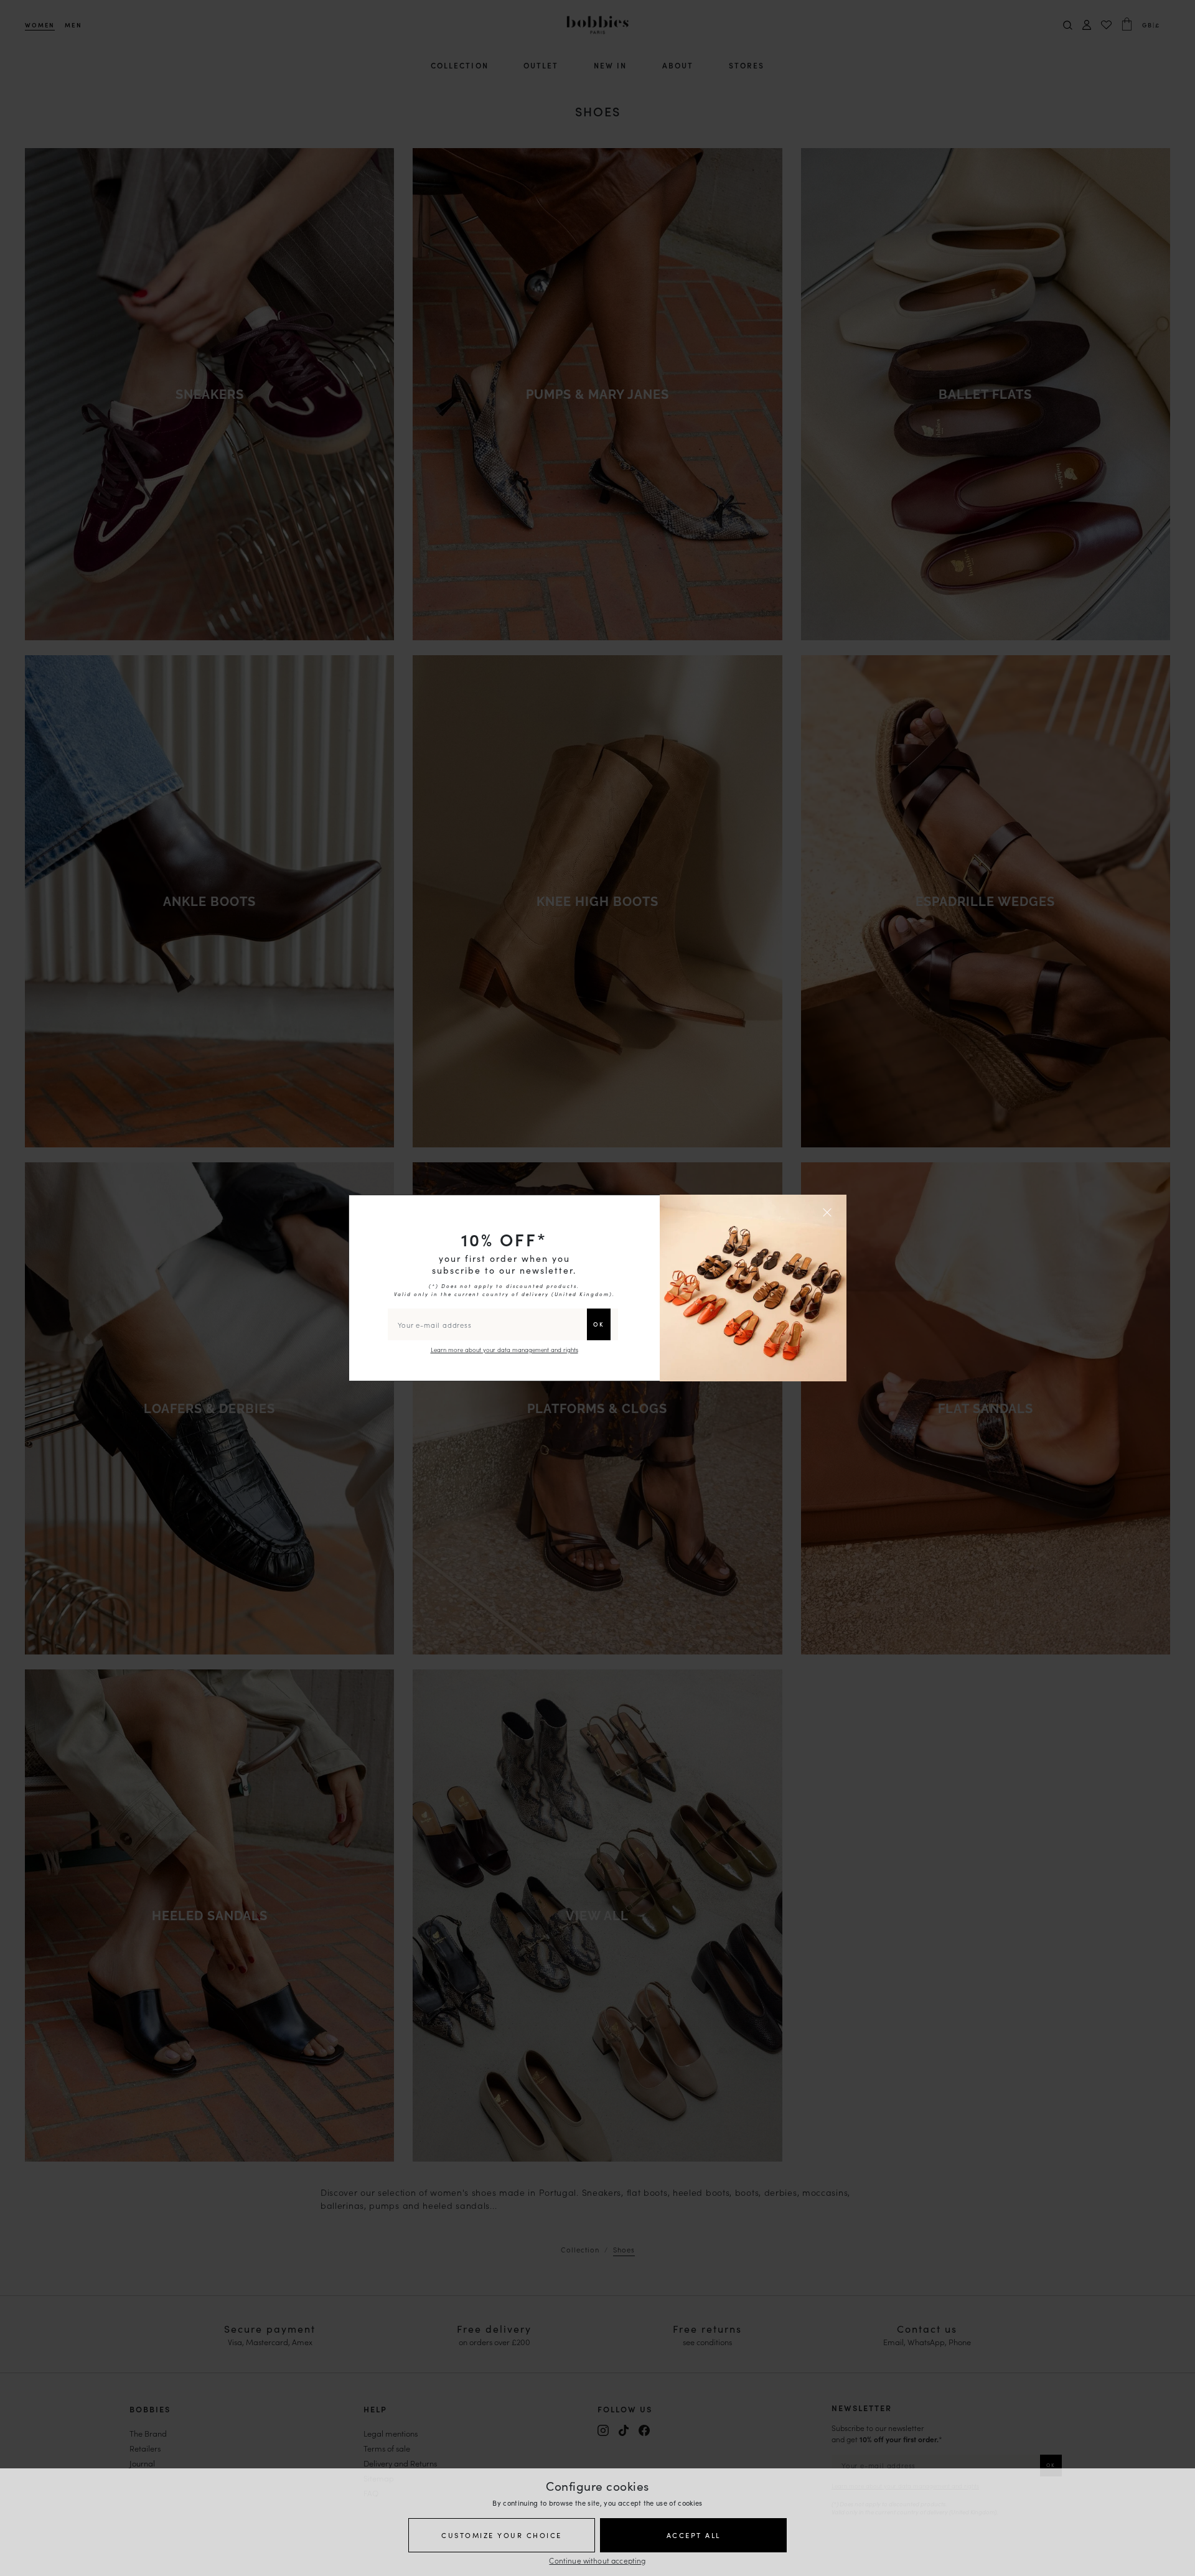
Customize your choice (502, 2535)
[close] (829, 1212)
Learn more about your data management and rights (504, 1350)
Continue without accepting (597, 2560)
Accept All (694, 2535)
